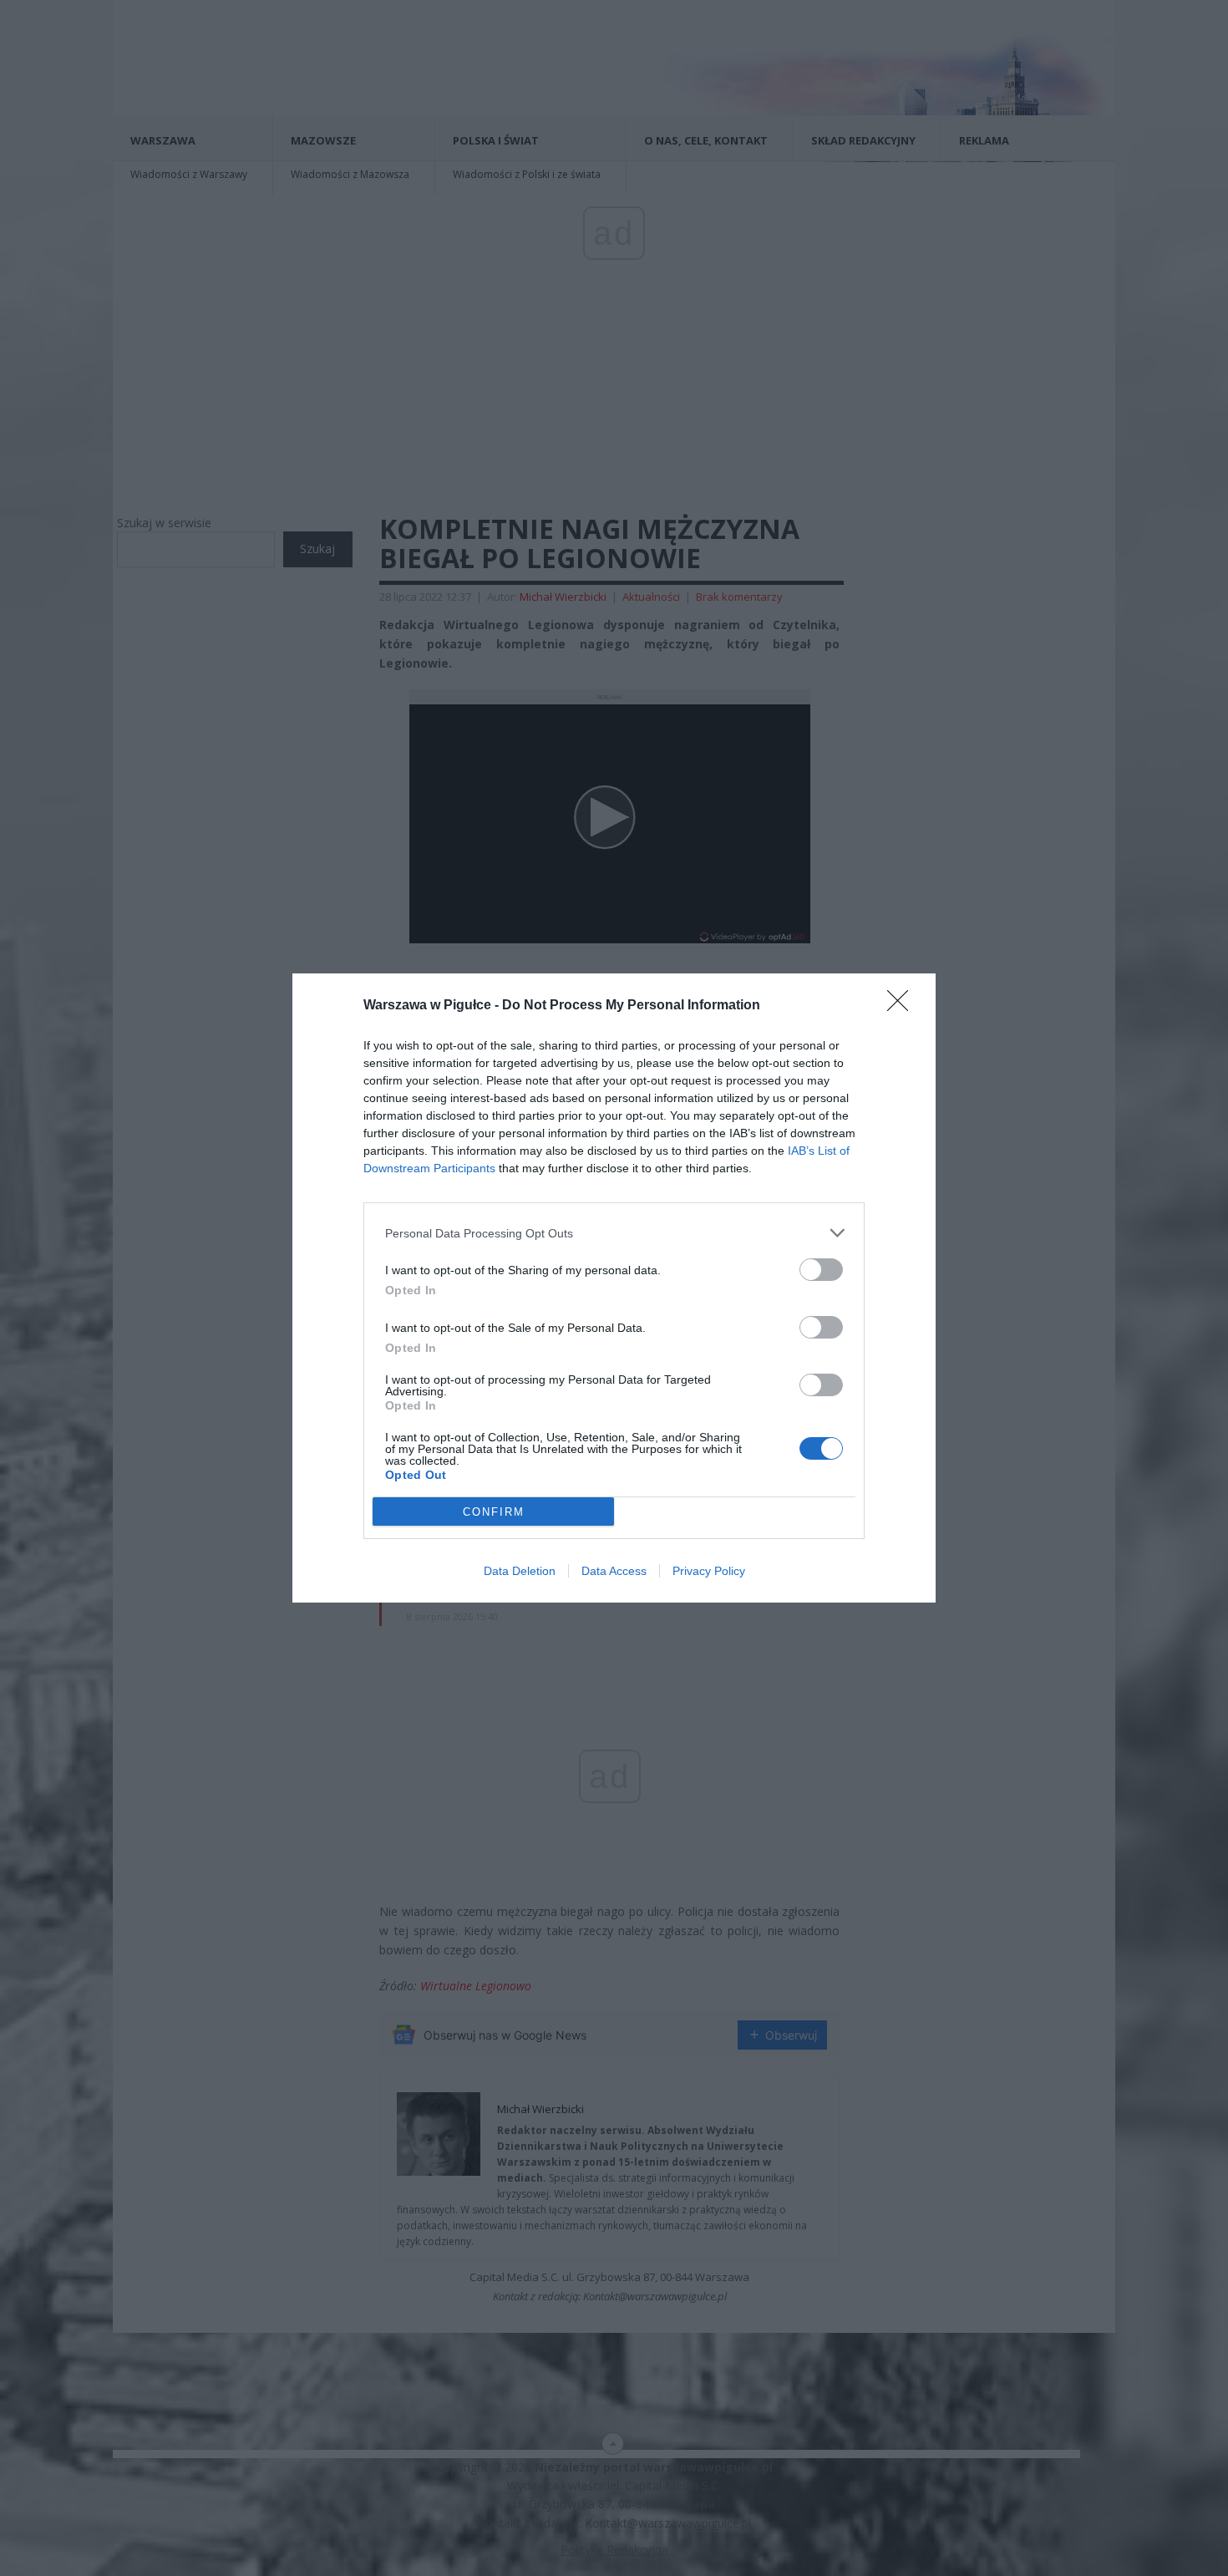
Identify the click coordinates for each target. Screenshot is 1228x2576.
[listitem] (614, 1233)
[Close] (903, 1006)
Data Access (614, 1571)
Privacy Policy (709, 1571)
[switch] (821, 1270)
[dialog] (614, 1288)
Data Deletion (520, 1571)
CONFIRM (494, 1512)
